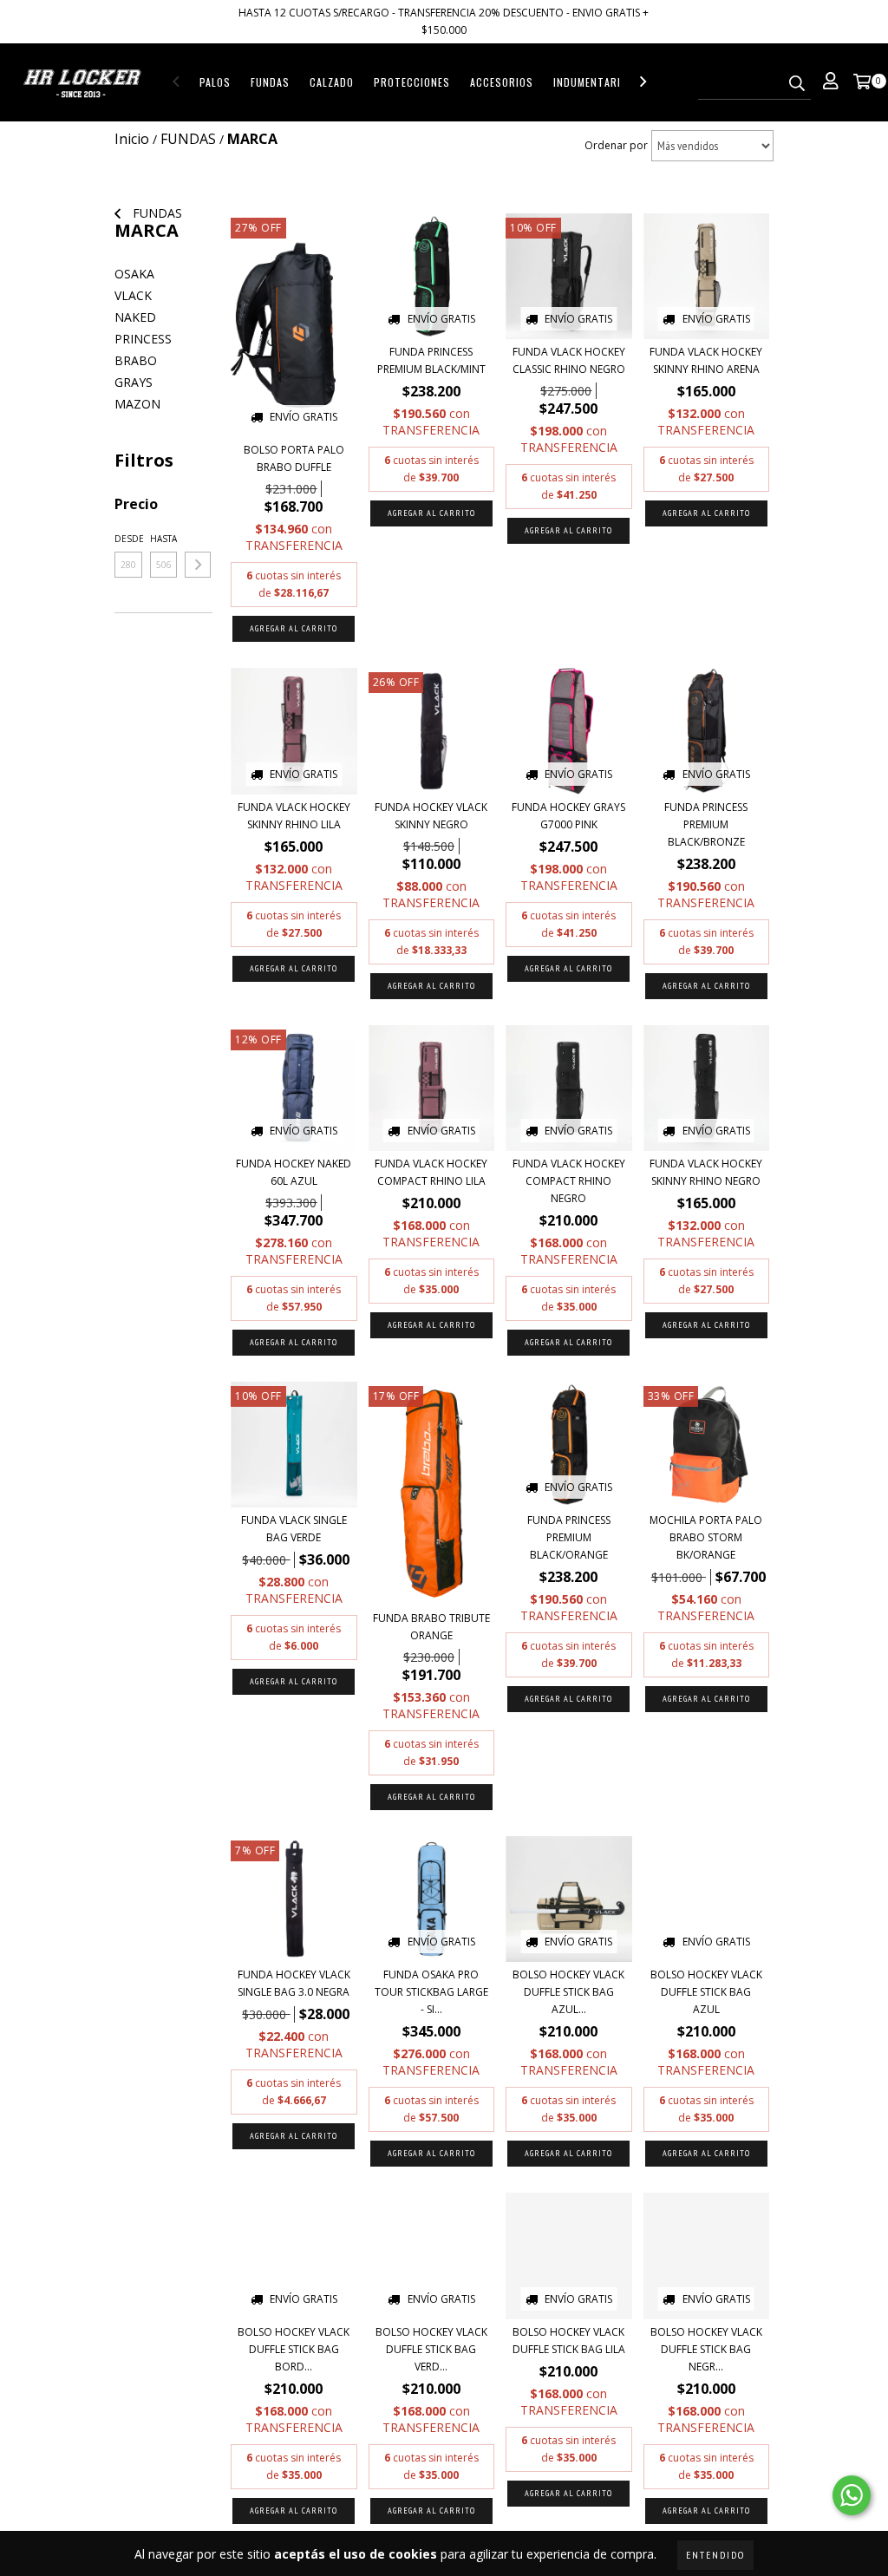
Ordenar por (616, 145)
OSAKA (134, 274)
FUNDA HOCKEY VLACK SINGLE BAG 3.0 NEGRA (294, 1983)
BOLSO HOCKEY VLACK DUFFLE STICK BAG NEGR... (706, 2349)
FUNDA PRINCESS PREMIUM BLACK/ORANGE (569, 1537)
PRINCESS (143, 339)
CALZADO (332, 82)
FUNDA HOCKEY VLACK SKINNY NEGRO (431, 816)
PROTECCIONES (412, 82)
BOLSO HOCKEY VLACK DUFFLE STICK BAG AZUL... (568, 1992)
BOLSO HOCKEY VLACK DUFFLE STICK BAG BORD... (294, 2349)
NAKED (135, 317)
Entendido (715, 2555)
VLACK (133, 295)
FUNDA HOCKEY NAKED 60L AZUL (294, 1172)
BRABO (136, 360)
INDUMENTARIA (590, 82)
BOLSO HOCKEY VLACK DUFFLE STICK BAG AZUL (706, 1992)
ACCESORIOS (502, 82)
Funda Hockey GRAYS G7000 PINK (568, 816)
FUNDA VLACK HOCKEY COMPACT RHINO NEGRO (569, 1181)
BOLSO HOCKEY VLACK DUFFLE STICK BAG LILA (569, 2341)
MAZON (137, 404)
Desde (128, 539)
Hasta (163, 539)
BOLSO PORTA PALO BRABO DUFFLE (294, 458)
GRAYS (134, 382)
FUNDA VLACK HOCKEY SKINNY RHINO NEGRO (706, 1172)
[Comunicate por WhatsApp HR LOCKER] (852, 2495)
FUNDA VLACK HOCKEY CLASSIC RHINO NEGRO (569, 360)
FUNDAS (270, 82)
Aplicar (198, 565)
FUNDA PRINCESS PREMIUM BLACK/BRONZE (706, 824)
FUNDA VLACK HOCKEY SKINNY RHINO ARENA (706, 360)
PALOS (215, 82)
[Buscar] (797, 84)
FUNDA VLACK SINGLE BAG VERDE (294, 1529)
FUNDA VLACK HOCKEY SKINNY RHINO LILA (294, 816)
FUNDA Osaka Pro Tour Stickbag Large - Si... (431, 1992)
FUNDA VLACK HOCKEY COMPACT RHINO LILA (431, 1172)
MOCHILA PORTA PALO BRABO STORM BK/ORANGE (706, 1537)
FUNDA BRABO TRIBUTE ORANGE (431, 1627)
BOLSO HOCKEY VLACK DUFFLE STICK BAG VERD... (431, 2349)
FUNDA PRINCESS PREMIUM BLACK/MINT (431, 360)
